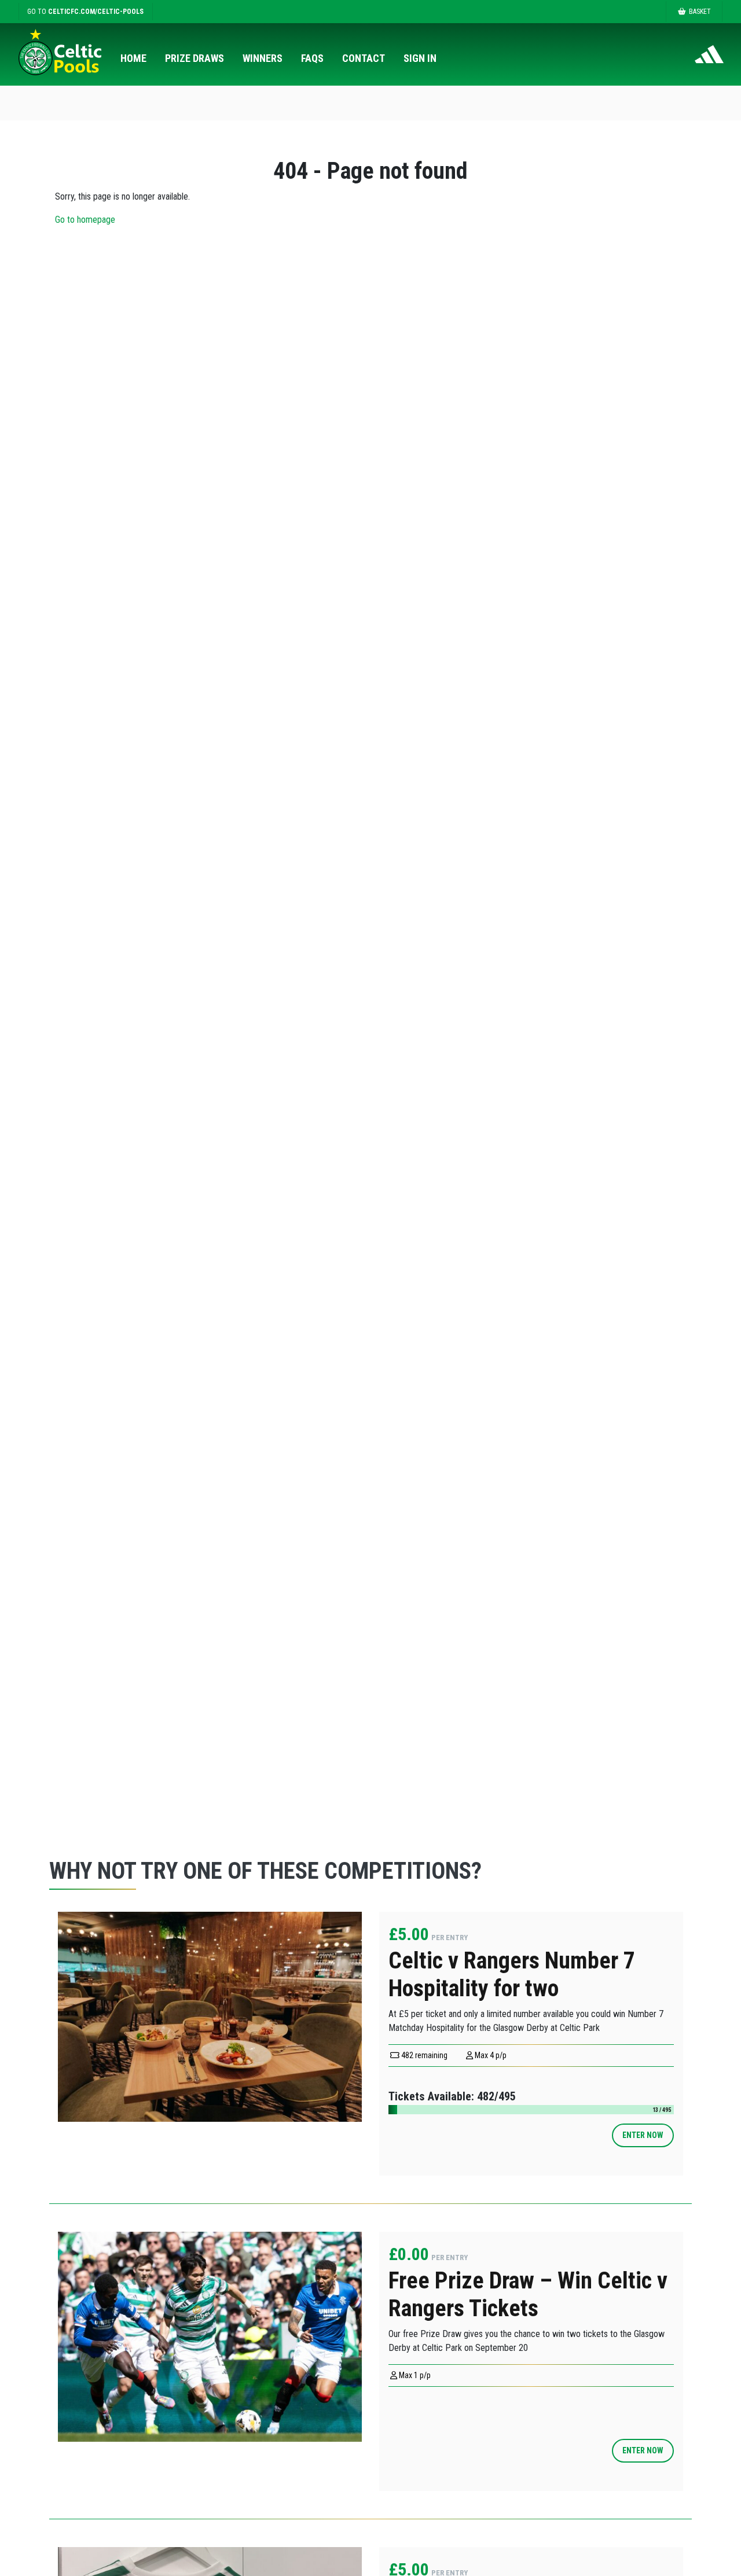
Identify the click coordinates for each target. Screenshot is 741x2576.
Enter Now (643, 2135)
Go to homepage (85, 220)
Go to (85, 12)
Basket (700, 12)
